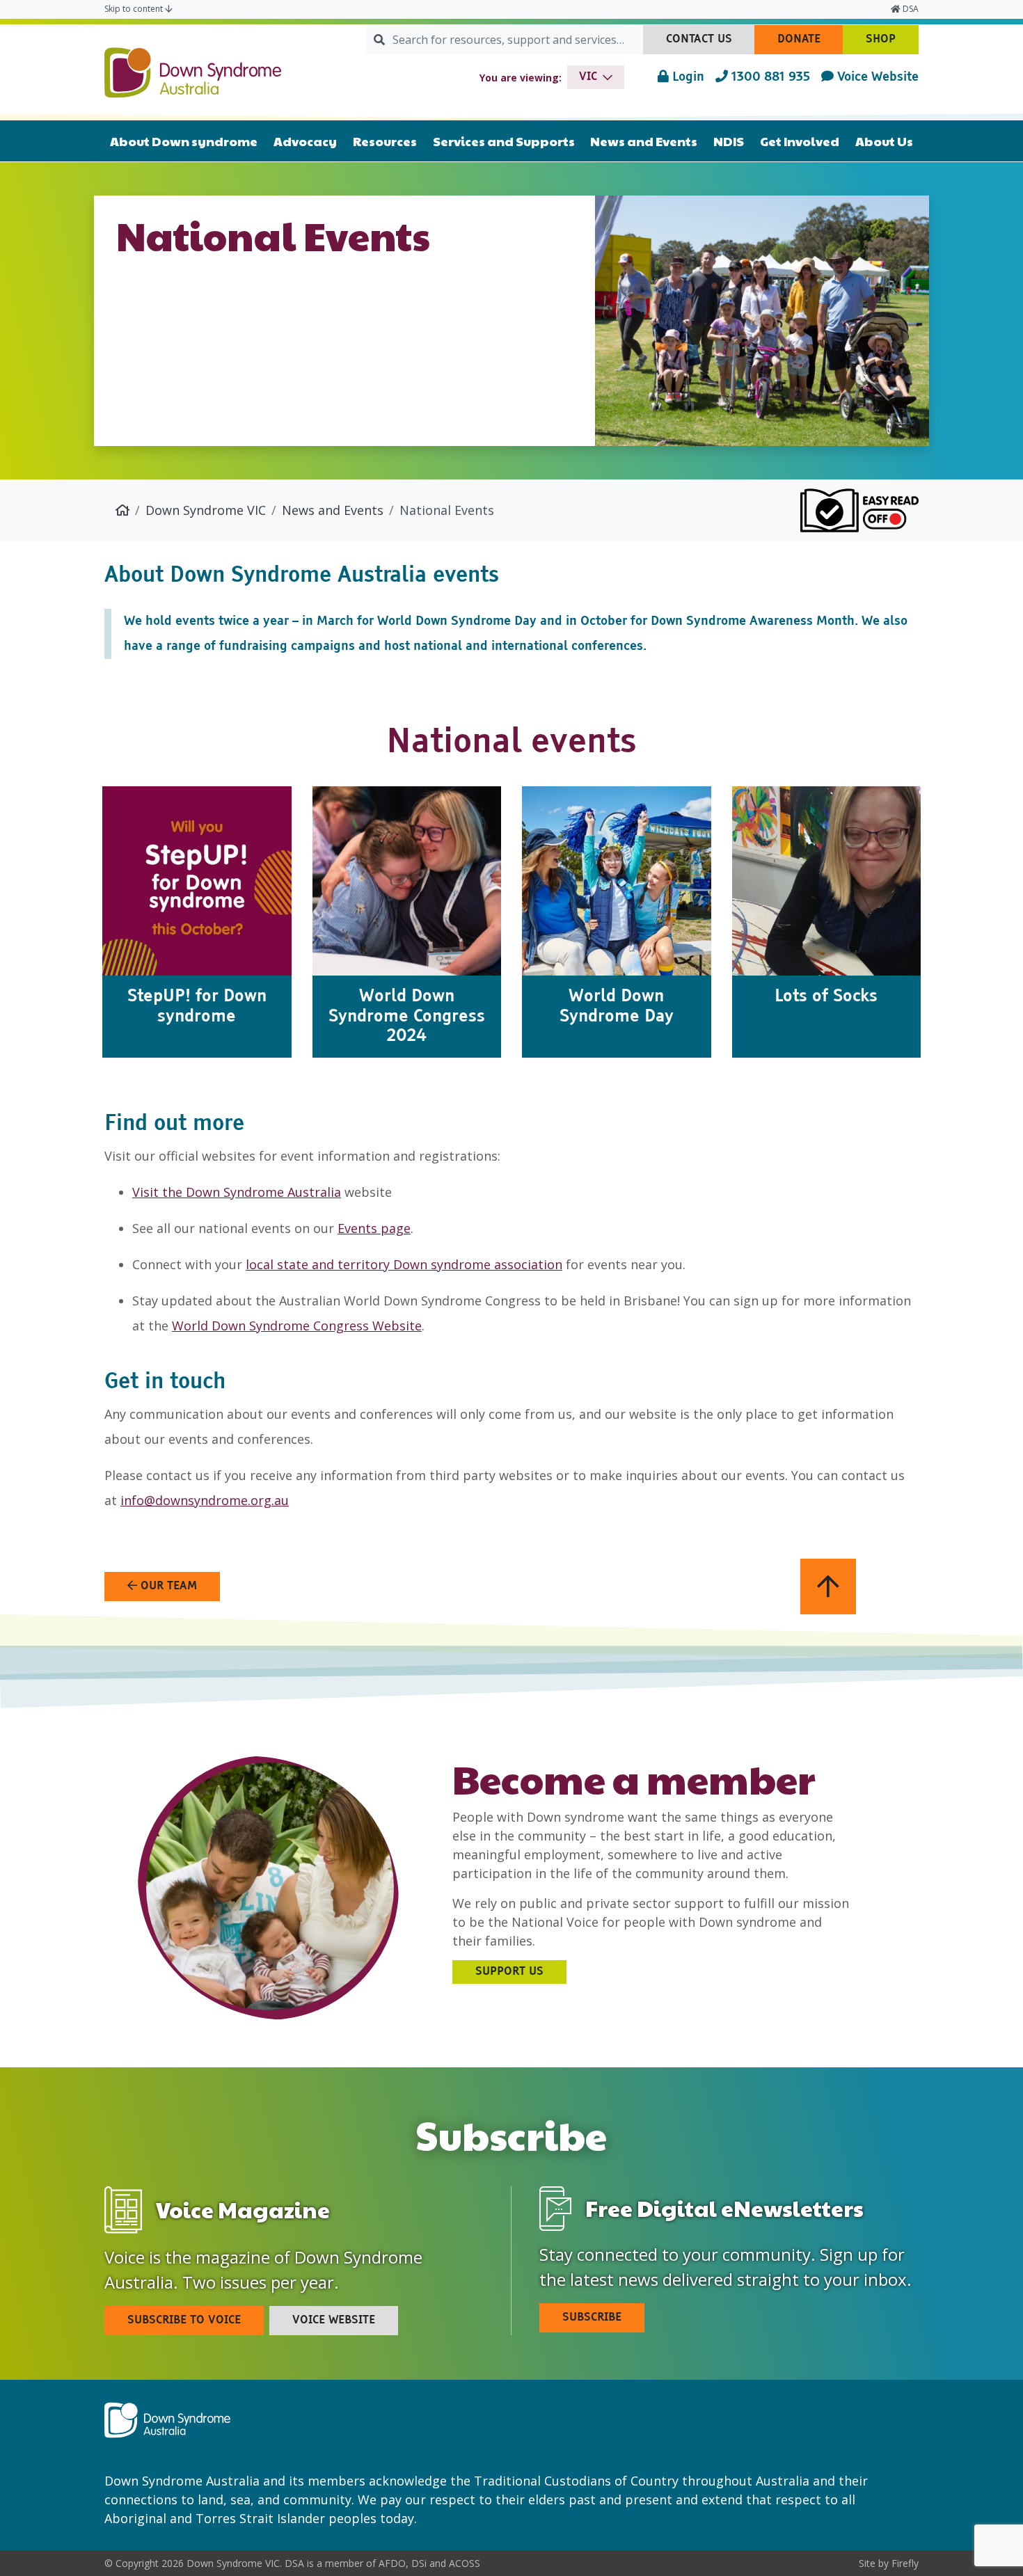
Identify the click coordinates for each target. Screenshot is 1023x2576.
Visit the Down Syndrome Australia (237, 1192)
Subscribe (592, 2318)
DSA (910, 9)
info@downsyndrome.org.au (205, 1500)
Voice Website (876, 77)
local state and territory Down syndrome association (404, 1264)
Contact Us (711, 44)
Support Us (509, 1972)
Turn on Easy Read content (859, 510)
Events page (374, 1228)
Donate (810, 44)
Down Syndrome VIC (206, 510)
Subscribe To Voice (184, 2321)
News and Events (333, 510)
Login (687, 77)
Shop (892, 44)
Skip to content (135, 9)
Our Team (167, 1587)
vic (588, 77)
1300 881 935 (769, 77)
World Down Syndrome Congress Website (297, 1326)
